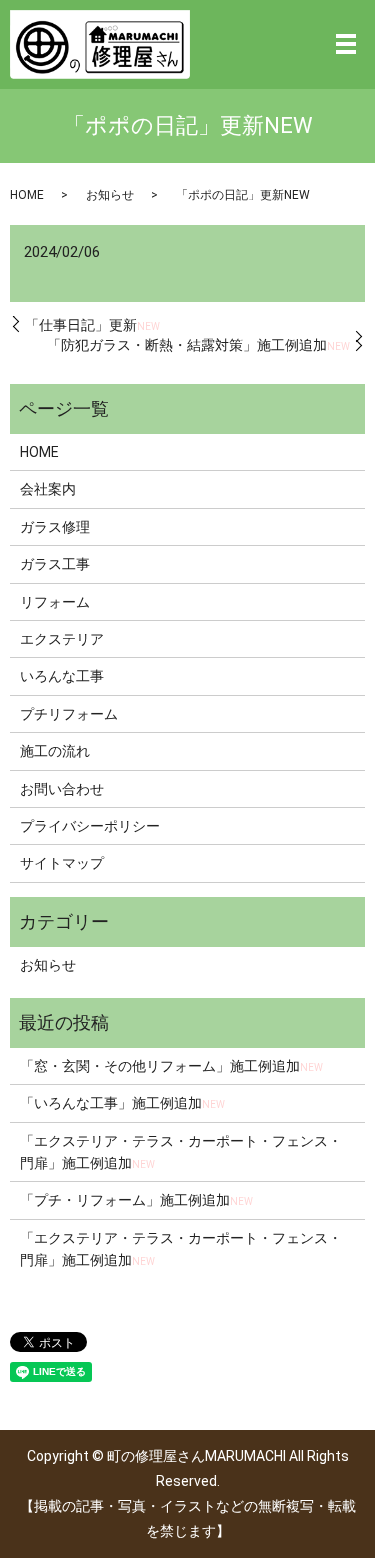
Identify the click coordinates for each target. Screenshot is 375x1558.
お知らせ (110, 195)
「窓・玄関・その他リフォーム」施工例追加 (171, 1066)
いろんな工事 (62, 676)
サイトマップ (62, 863)
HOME (27, 195)
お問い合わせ (62, 789)
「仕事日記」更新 (92, 325)
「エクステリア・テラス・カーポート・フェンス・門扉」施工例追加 (181, 1152)
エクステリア (62, 639)
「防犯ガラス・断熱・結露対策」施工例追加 (198, 345)
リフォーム (55, 602)
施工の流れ (55, 751)
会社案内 (48, 489)
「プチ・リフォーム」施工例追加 (136, 1200)
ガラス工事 (55, 564)
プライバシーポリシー (90, 826)
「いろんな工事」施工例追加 (122, 1103)
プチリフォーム (69, 714)
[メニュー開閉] (346, 44)
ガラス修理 (55, 527)
